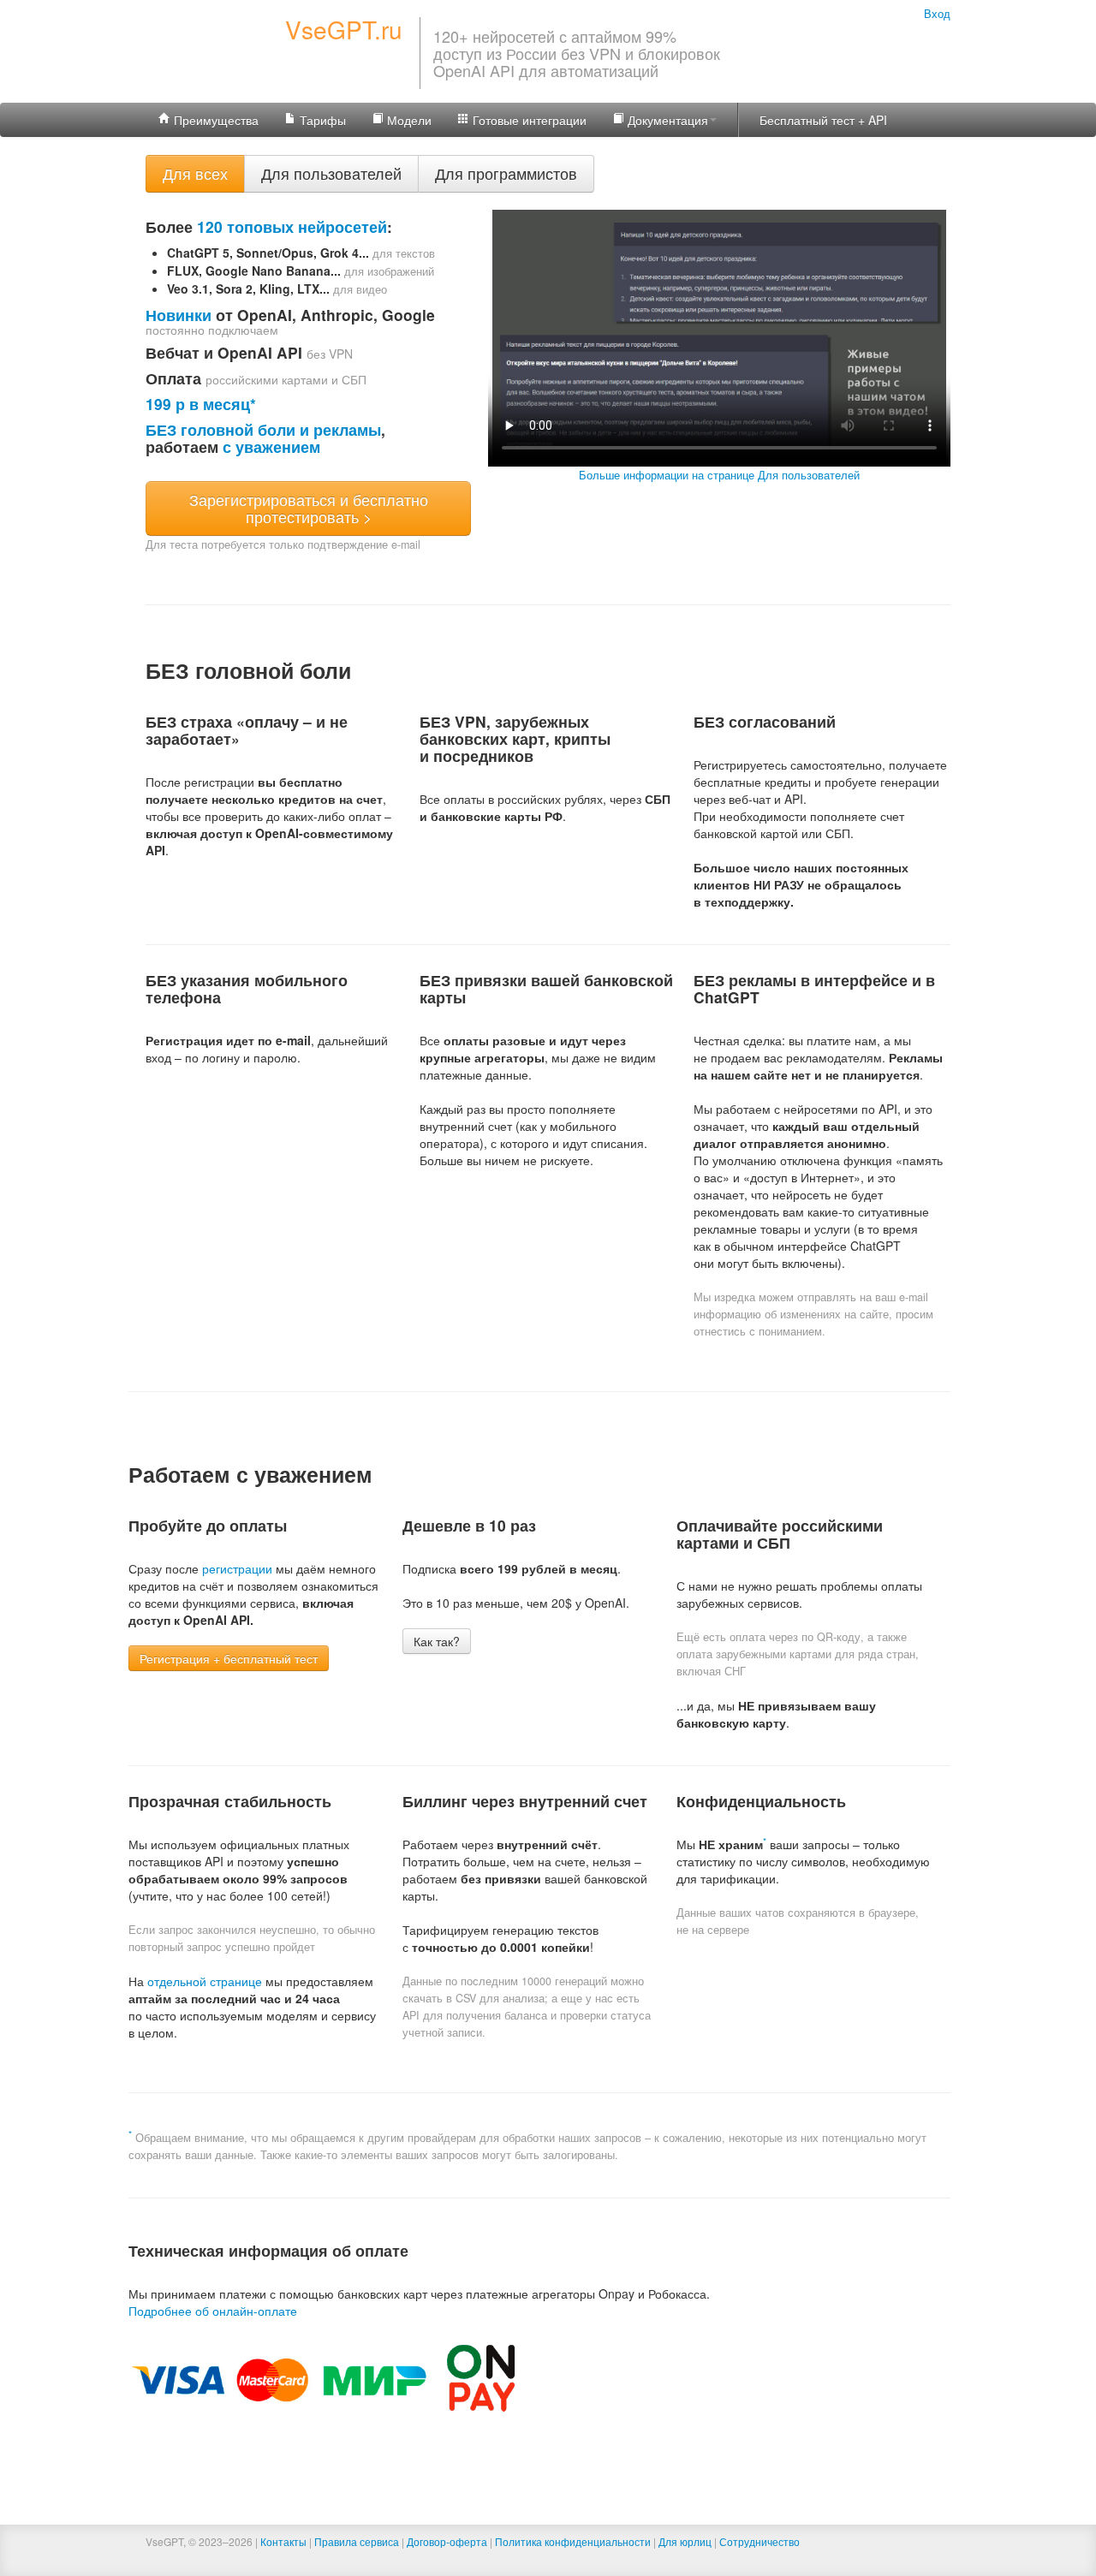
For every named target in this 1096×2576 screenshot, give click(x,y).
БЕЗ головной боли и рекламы (263, 429)
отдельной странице (205, 1981)
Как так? (437, 1641)
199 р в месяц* (201, 404)
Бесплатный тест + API (823, 120)
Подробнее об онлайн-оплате (213, 2311)
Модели (408, 120)
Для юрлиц (685, 2541)
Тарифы (321, 120)
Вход (937, 14)
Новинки (179, 315)
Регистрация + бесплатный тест (229, 1658)
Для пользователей (331, 173)
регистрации (237, 1568)
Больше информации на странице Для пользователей (719, 475)
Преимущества (214, 120)
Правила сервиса (357, 2541)
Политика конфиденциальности (573, 2541)
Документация (666, 120)
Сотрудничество (759, 2541)
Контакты (283, 2541)
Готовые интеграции (528, 120)
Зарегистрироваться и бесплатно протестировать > (309, 508)
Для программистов (506, 173)
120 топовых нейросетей (292, 226)
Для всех (195, 173)
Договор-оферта (447, 2541)
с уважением (271, 446)
